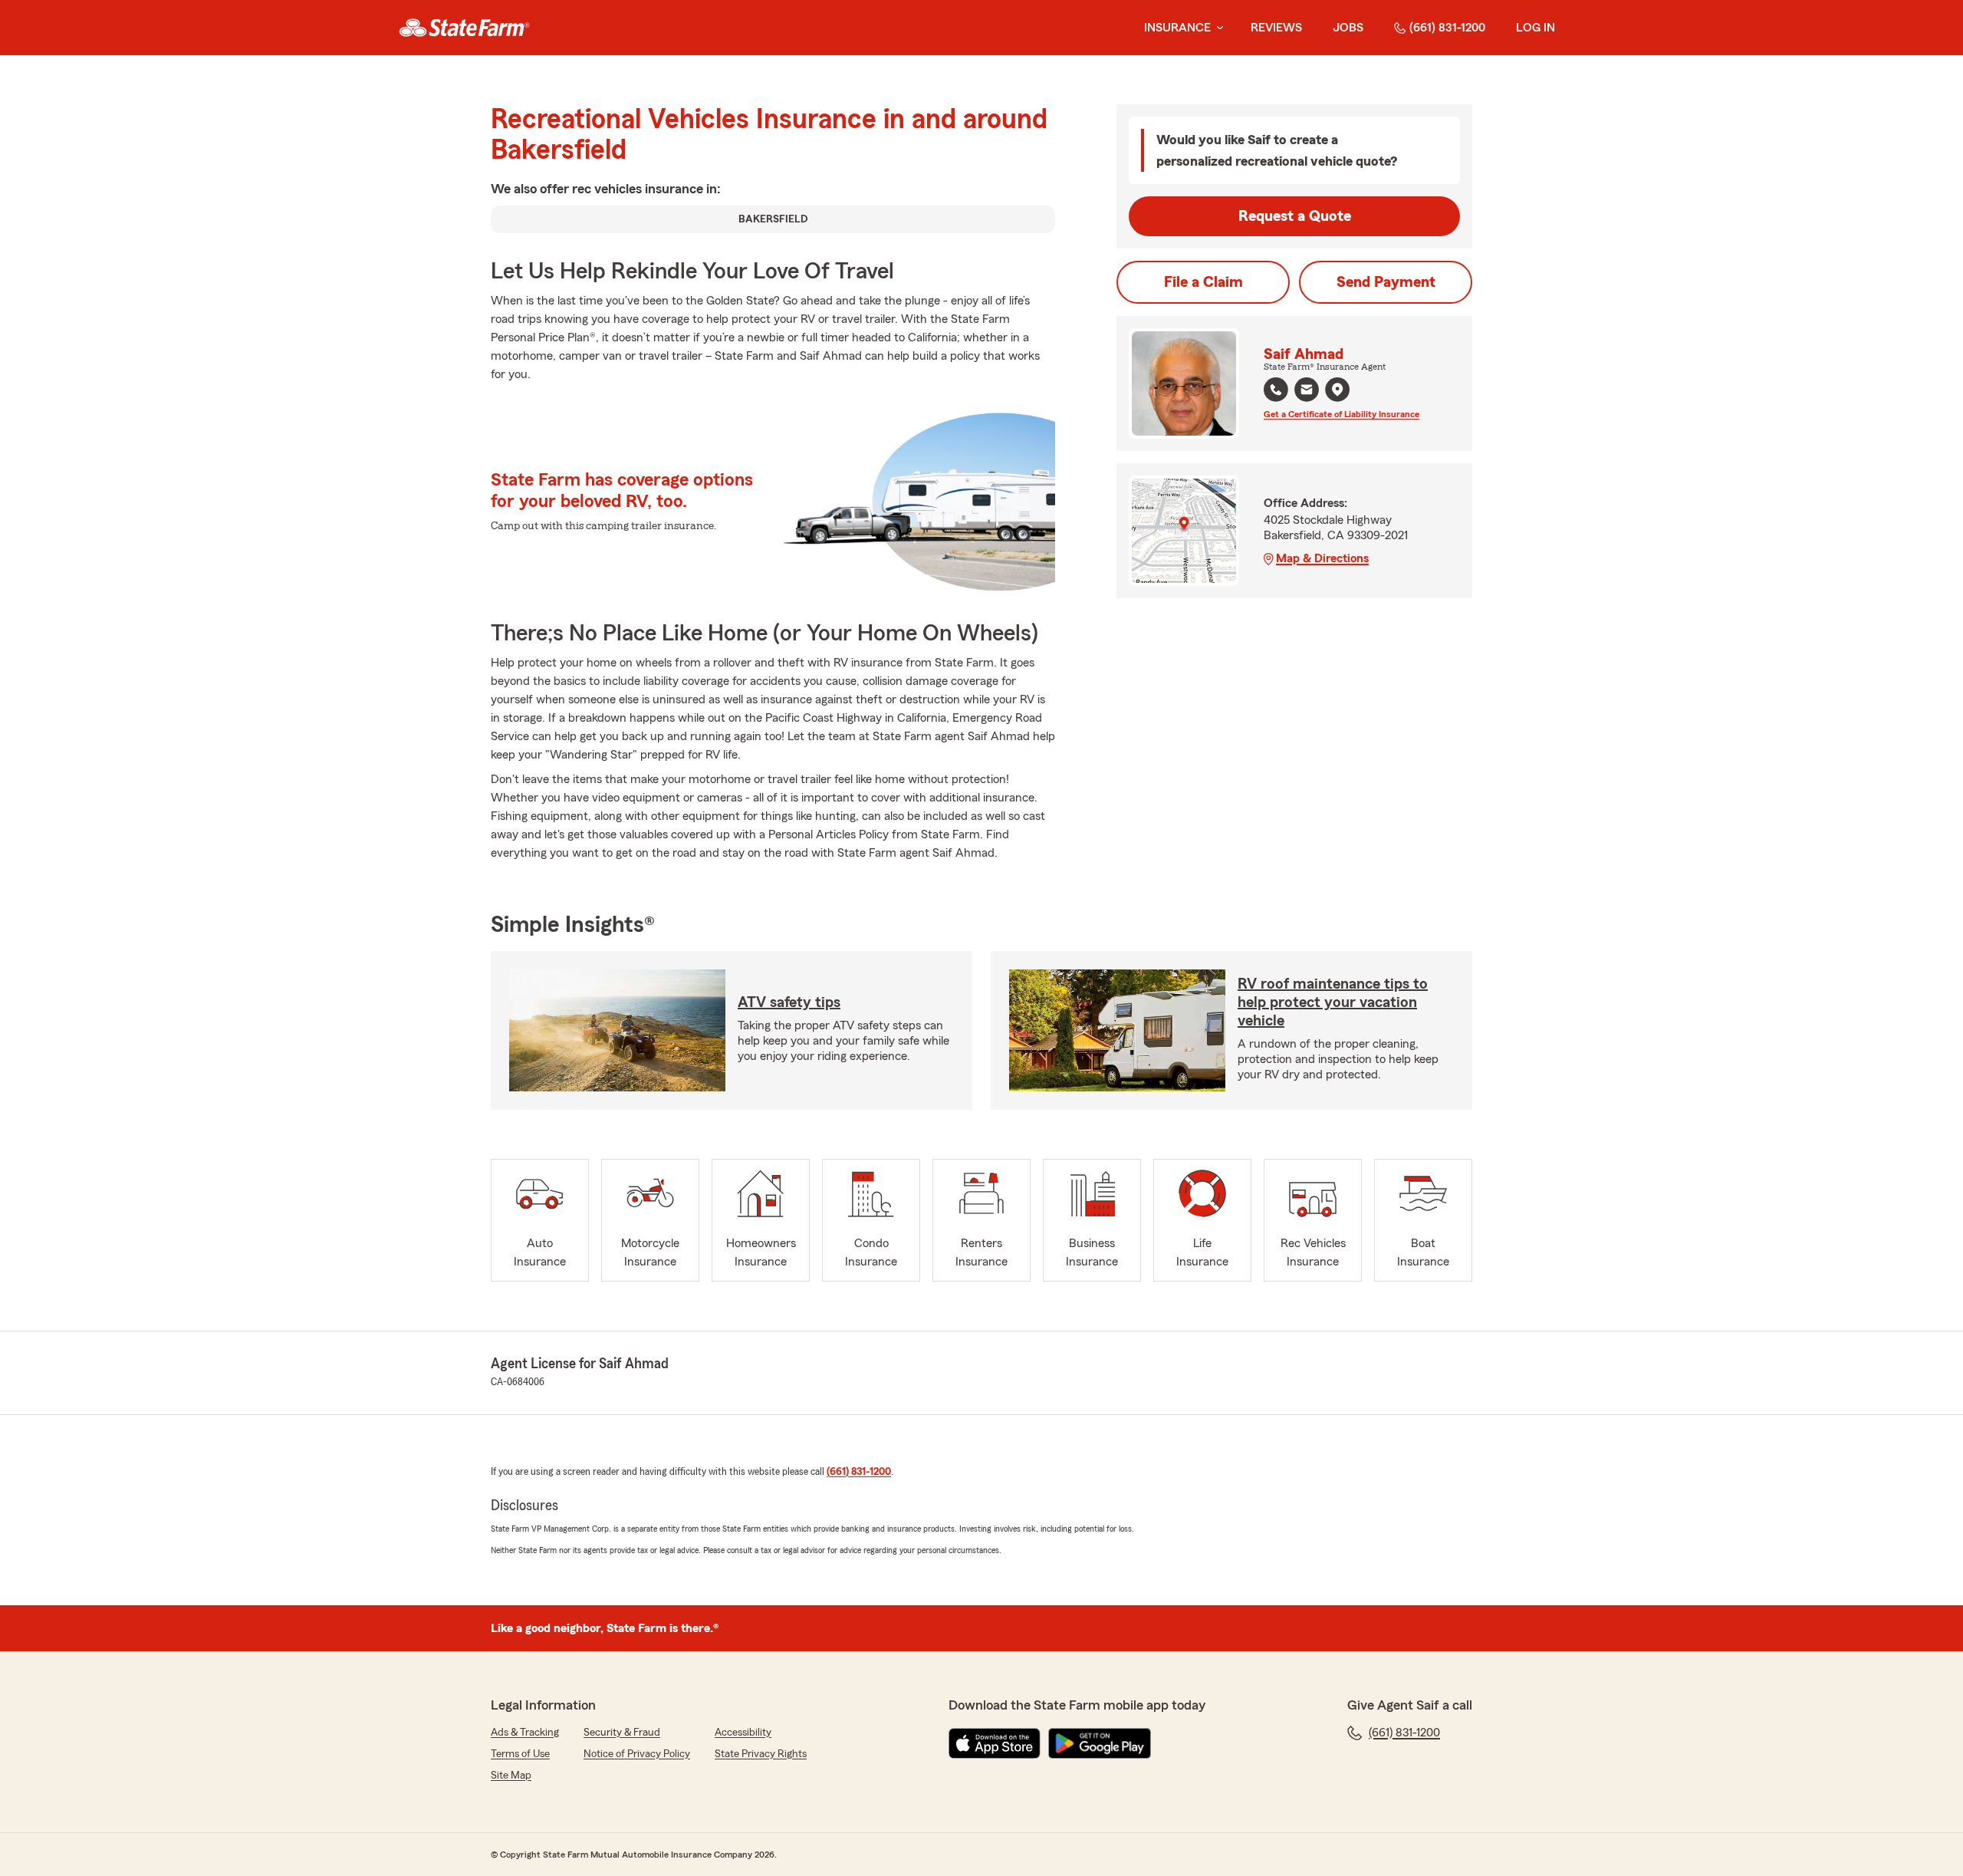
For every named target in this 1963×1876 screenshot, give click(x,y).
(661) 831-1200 (1447, 28)
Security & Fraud (622, 1733)
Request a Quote (1295, 216)
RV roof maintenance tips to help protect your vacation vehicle (1333, 1002)
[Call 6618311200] (1276, 390)
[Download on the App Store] (995, 1743)
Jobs (1348, 28)
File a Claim (1203, 282)
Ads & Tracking (525, 1733)
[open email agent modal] (1307, 392)
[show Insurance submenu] (1217, 28)
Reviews (1276, 28)
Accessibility (743, 1733)
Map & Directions (1322, 558)
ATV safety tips (789, 1002)
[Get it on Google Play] (1100, 1743)
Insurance (1177, 28)
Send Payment (1386, 282)
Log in (1536, 28)
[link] (464, 28)
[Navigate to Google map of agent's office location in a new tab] (1337, 390)
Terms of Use (520, 1754)
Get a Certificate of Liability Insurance (1342, 414)
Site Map (511, 1776)
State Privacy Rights (761, 1754)
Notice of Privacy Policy (637, 1754)
